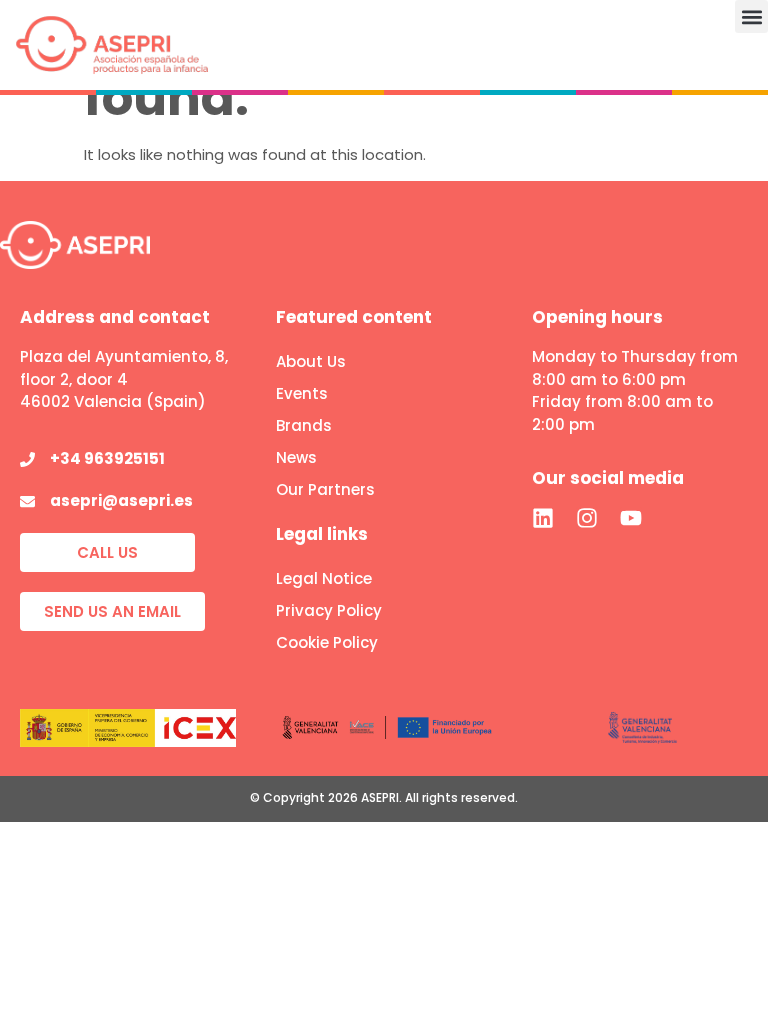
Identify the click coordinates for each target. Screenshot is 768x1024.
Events (302, 393)
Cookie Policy (327, 642)
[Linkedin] (543, 518)
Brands (304, 425)
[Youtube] (631, 518)
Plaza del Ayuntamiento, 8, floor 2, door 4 (124, 368)
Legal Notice (324, 578)
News (296, 457)
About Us (311, 361)
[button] (751, 16)
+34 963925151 (107, 458)
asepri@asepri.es (121, 500)
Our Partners (325, 489)
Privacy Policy (329, 610)
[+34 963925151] (27, 459)
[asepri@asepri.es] (27, 501)
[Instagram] (587, 518)
